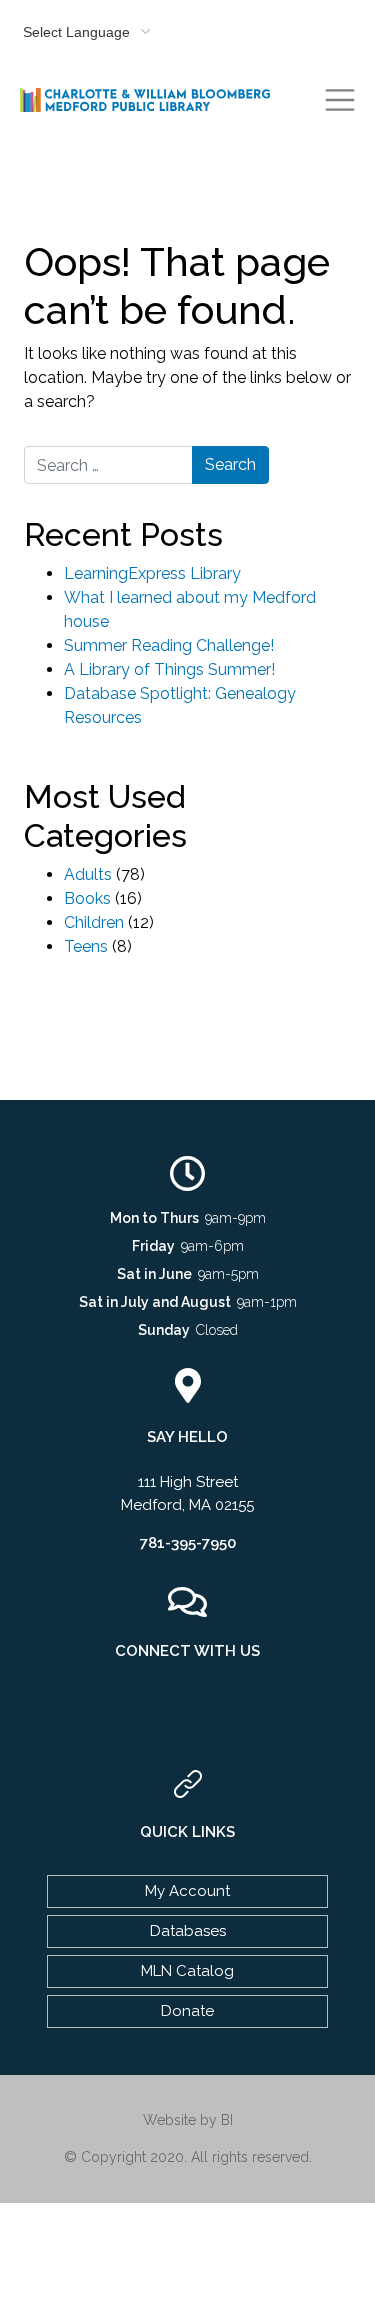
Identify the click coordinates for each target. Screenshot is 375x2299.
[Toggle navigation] (340, 100)
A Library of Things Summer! (169, 669)
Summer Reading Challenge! (169, 645)
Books (87, 898)
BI (227, 2120)
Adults (88, 874)
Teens (86, 946)
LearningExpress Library (152, 573)
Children (94, 922)
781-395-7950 (188, 1543)
